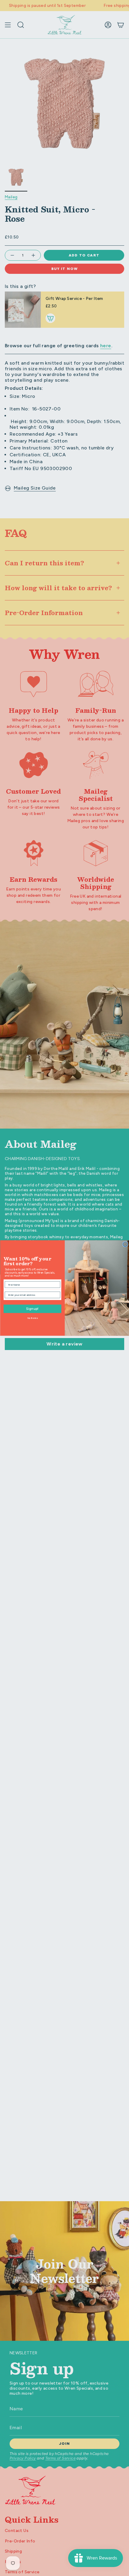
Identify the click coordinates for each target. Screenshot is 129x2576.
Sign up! (32, 1309)
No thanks (32, 1318)
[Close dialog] (125, 1244)
